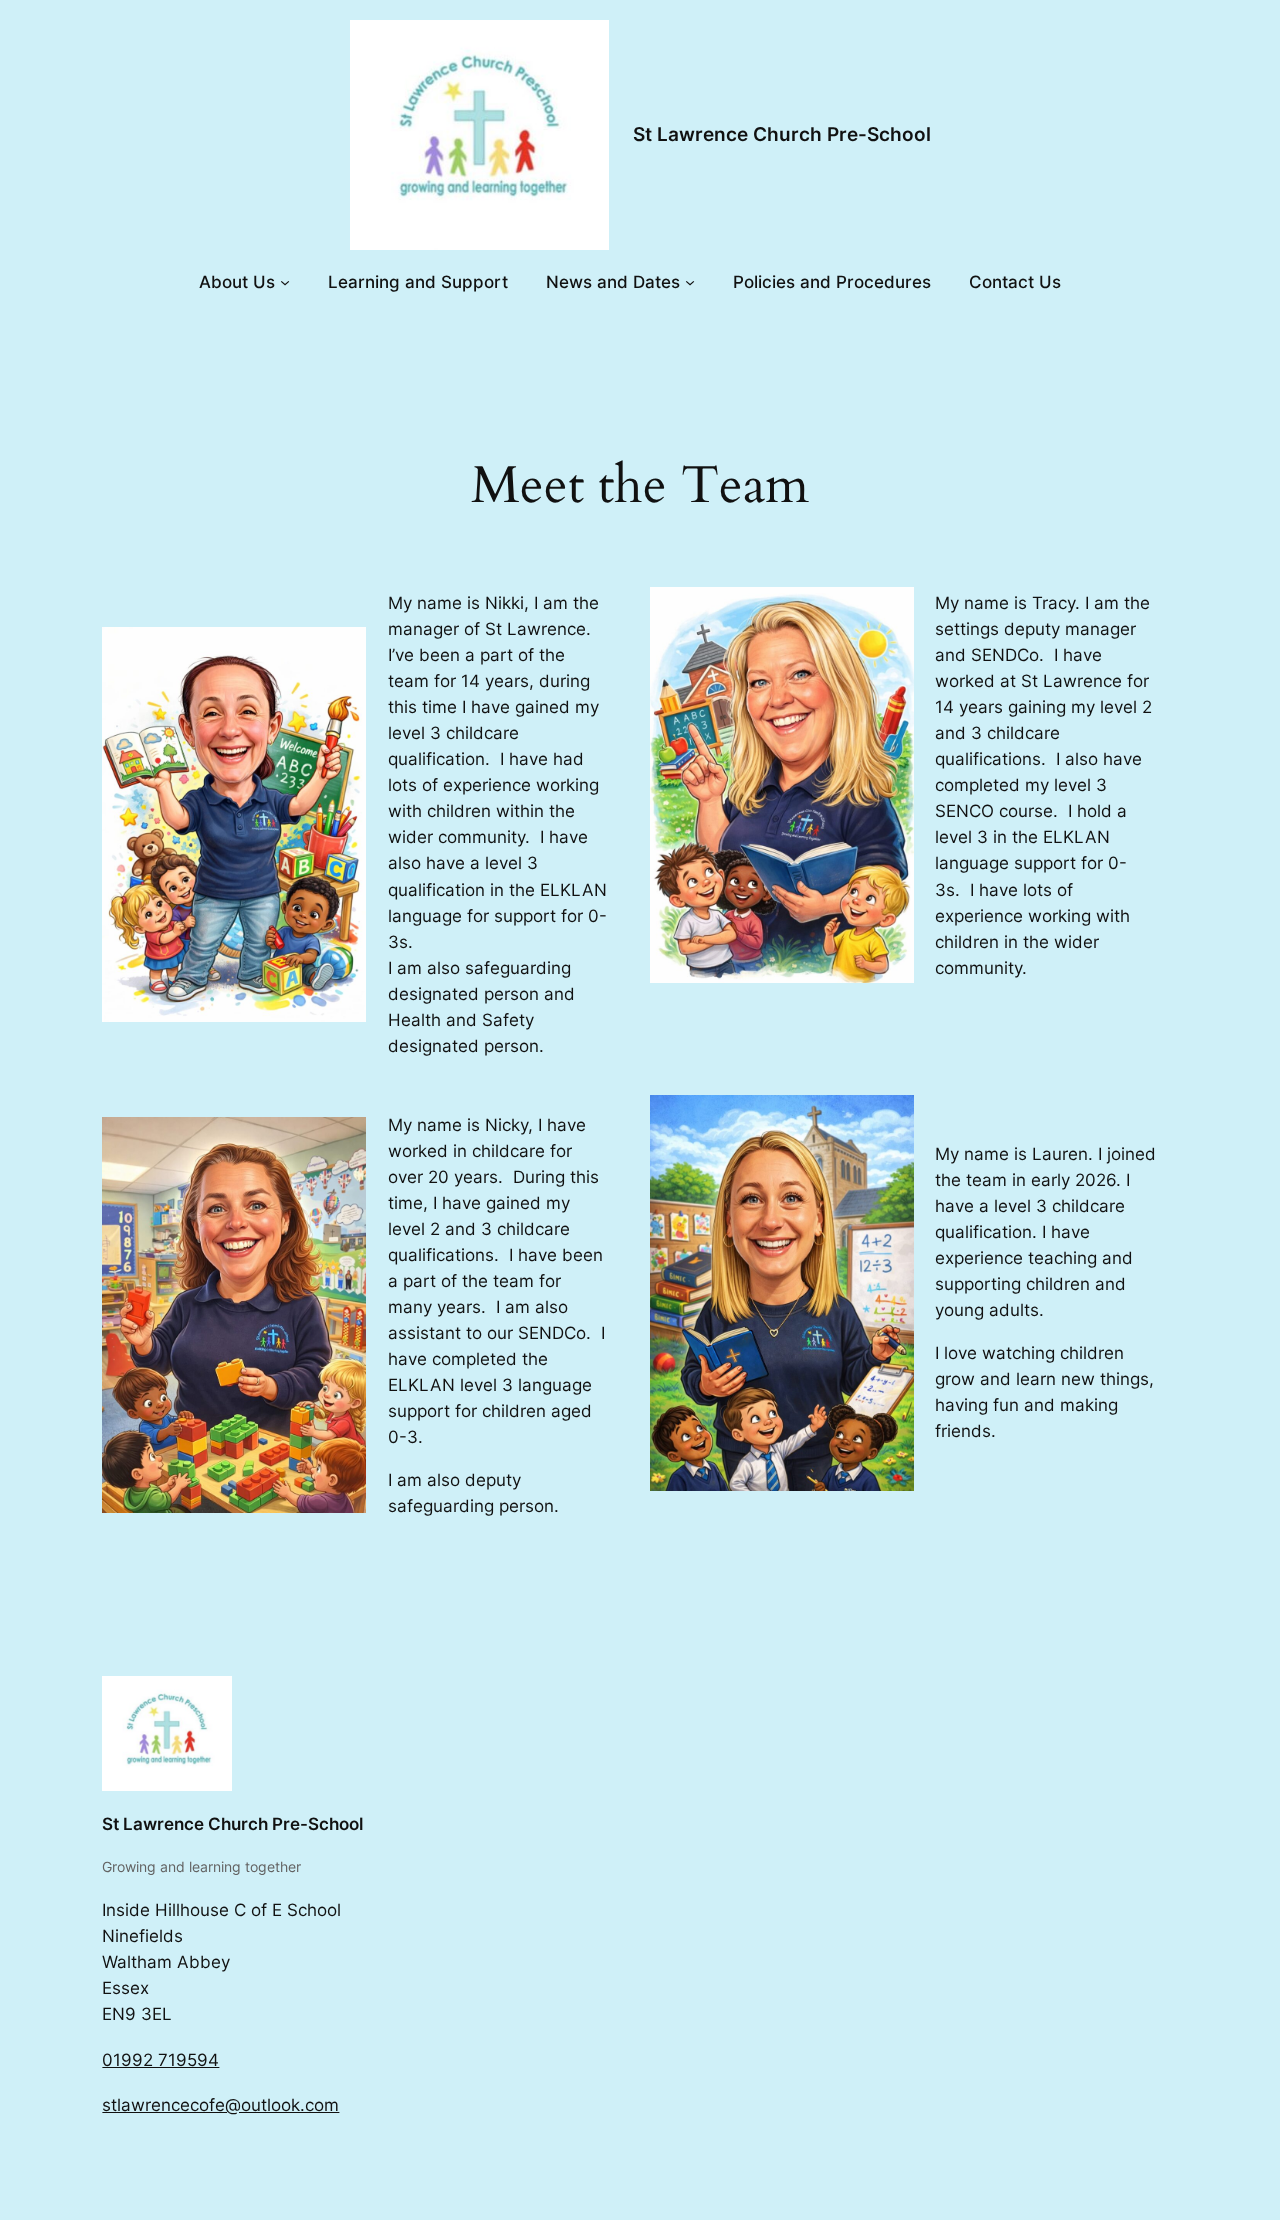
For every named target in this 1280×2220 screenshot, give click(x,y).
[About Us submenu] (285, 282)
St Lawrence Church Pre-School (782, 134)
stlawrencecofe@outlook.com (220, 2105)
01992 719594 (160, 2060)
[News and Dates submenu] (690, 282)
